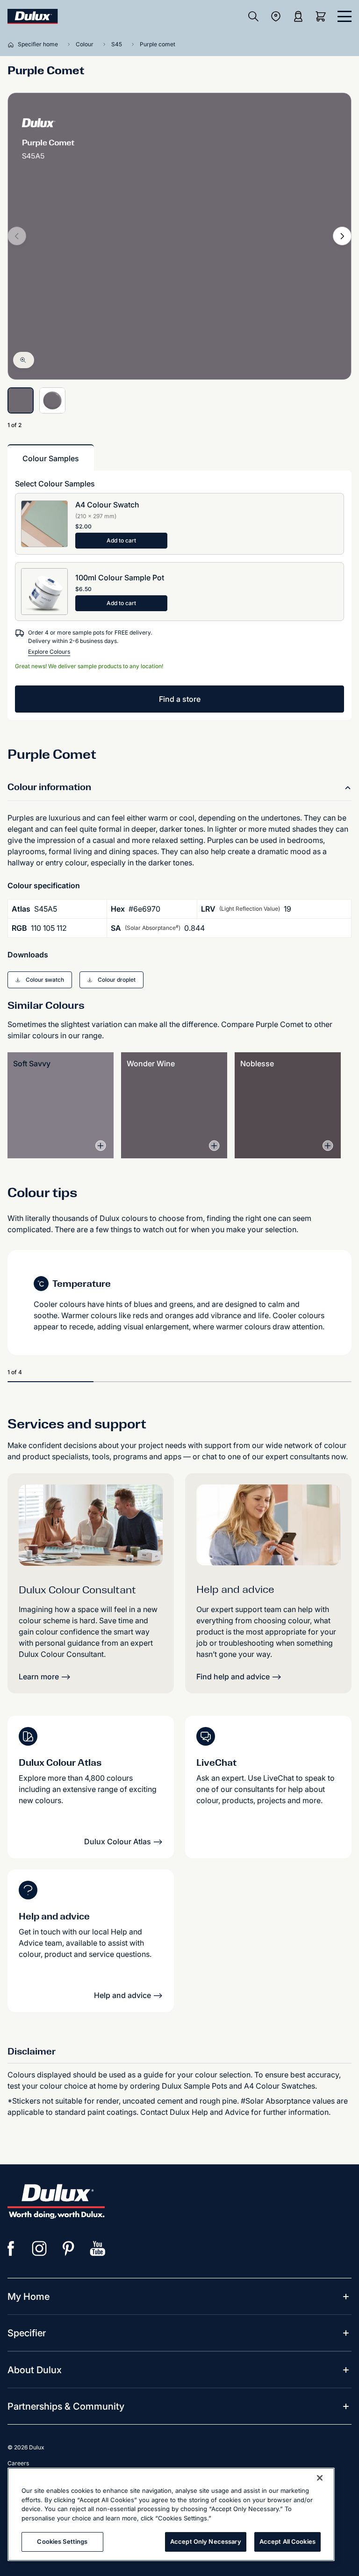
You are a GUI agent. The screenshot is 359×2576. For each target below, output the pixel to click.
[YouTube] (98, 2248)
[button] (40, 980)
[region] (171, 2514)
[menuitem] (29, 2297)
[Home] (13, 44)
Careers (18, 2463)
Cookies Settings (62, 2541)
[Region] (276, 16)
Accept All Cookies (287, 2541)
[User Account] (298, 16)
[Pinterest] (69, 2248)
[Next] (342, 236)
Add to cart (121, 540)
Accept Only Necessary (206, 2541)
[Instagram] (40, 2248)
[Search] (253, 16)
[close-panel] (345, 16)
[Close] (320, 2478)
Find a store (180, 699)
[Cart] (323, 16)
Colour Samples (51, 458)
